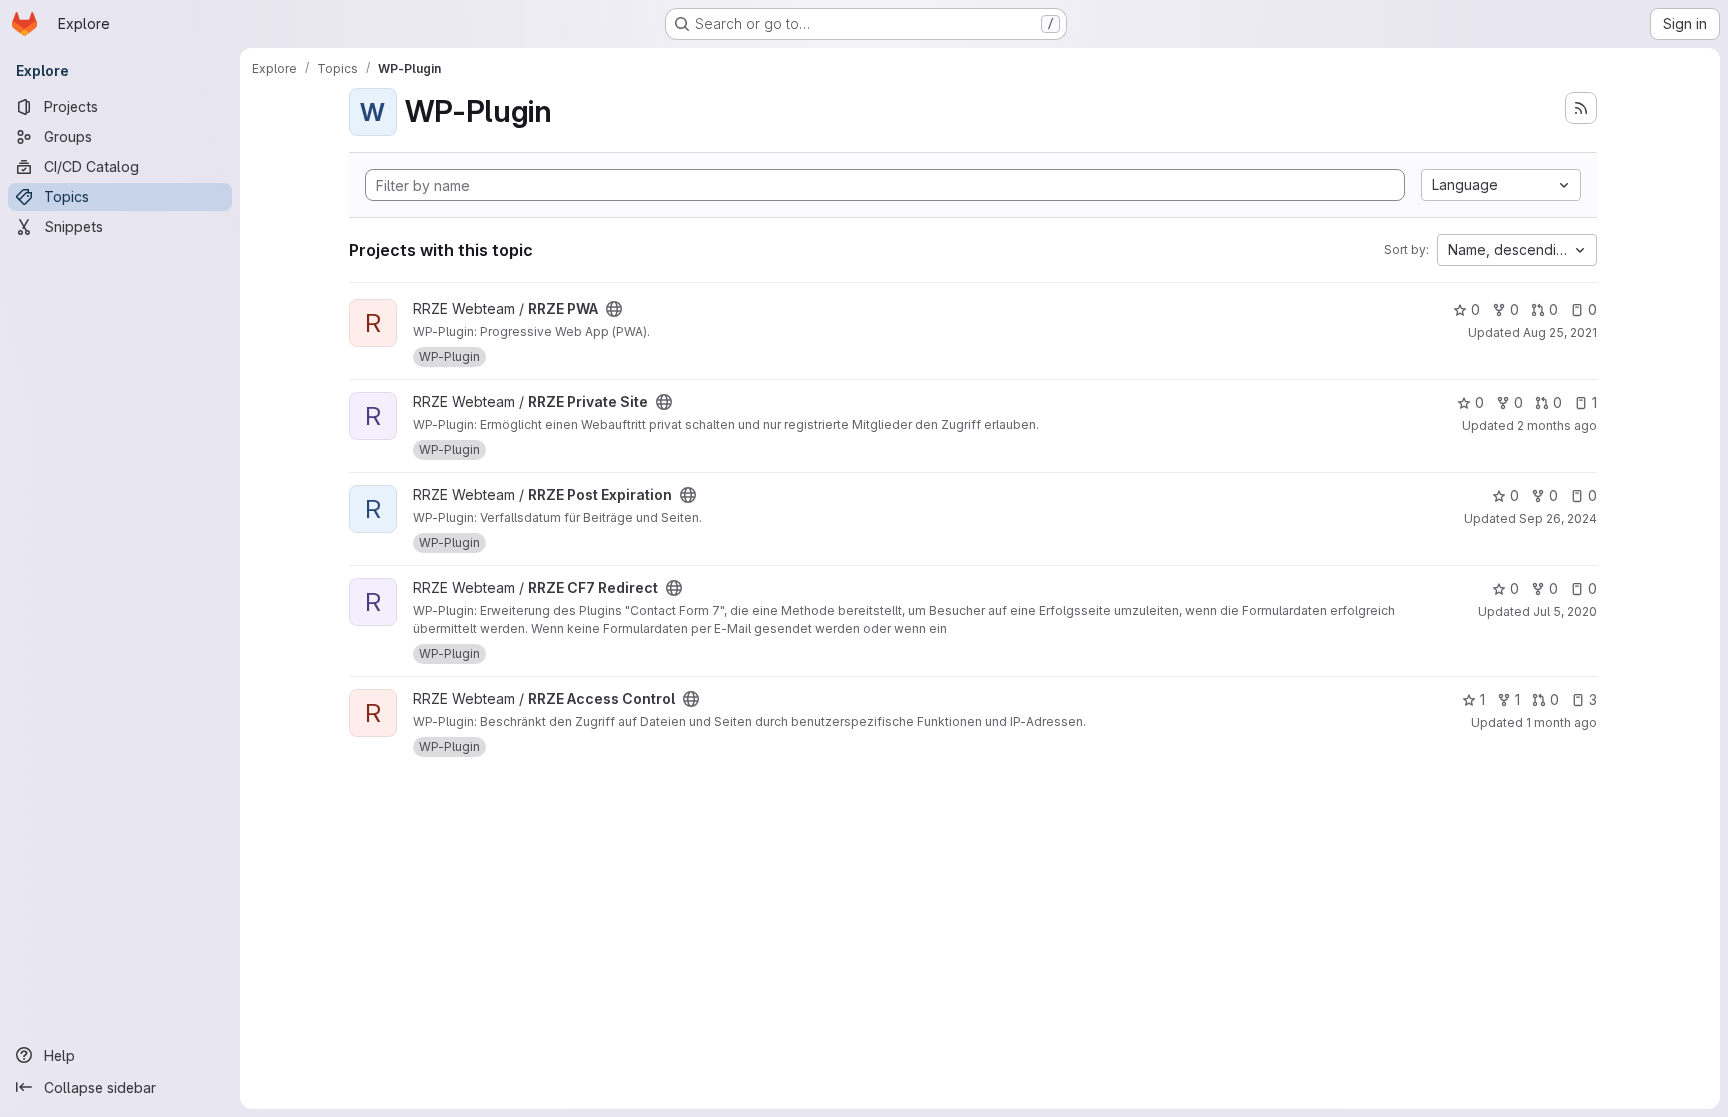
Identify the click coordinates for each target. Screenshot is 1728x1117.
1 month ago (1561, 722)
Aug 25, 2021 (1560, 332)
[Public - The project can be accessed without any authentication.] (614, 309)
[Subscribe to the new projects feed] (1581, 108)
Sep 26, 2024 (1558, 518)
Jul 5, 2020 (1565, 611)
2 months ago (1557, 425)
